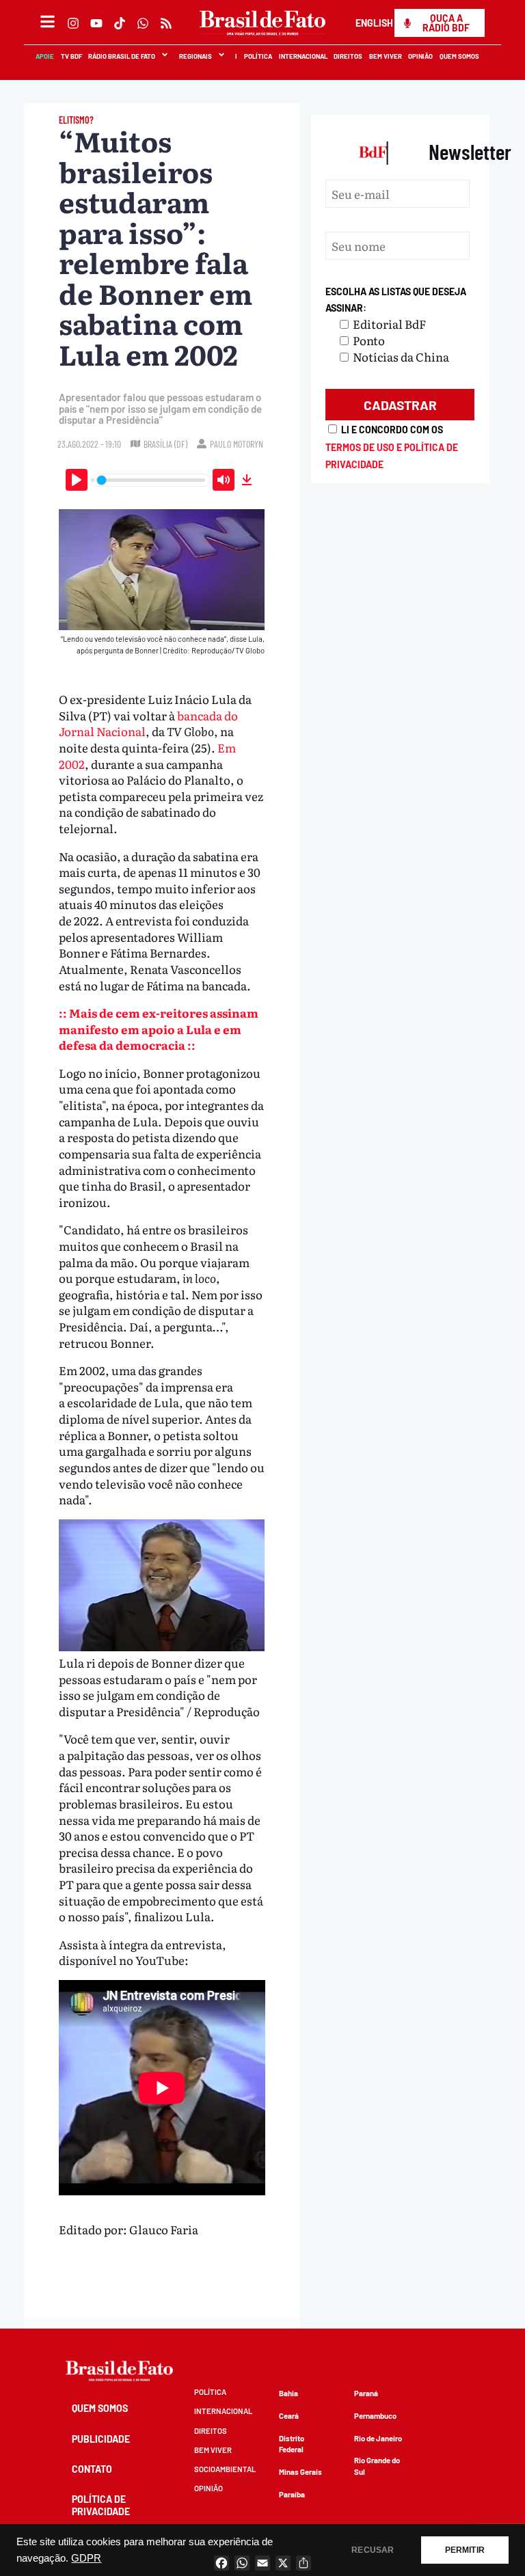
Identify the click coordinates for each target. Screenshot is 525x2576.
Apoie (45, 56)
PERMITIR (465, 2550)
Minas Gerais (300, 2472)
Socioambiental (225, 2469)
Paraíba (292, 2494)
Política (259, 56)
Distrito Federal (292, 2444)
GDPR (86, 2558)
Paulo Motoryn (237, 444)
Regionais (196, 56)
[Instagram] (73, 23)
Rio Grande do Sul (377, 2466)
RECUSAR (373, 2550)
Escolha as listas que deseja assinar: (396, 300)
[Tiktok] (120, 23)
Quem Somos (460, 56)
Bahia (288, 2393)
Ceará (289, 2416)
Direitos (349, 56)
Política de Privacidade (101, 2505)
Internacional (303, 56)
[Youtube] (96, 23)
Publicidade (101, 2439)
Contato (92, 2469)
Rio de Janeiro (378, 2438)
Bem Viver (386, 56)
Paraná (366, 2393)
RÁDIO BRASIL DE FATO (122, 56)
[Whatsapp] (143, 23)
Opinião (421, 56)
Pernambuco (375, 2416)
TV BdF (71, 56)
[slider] (151, 480)
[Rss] (166, 23)
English (374, 23)
